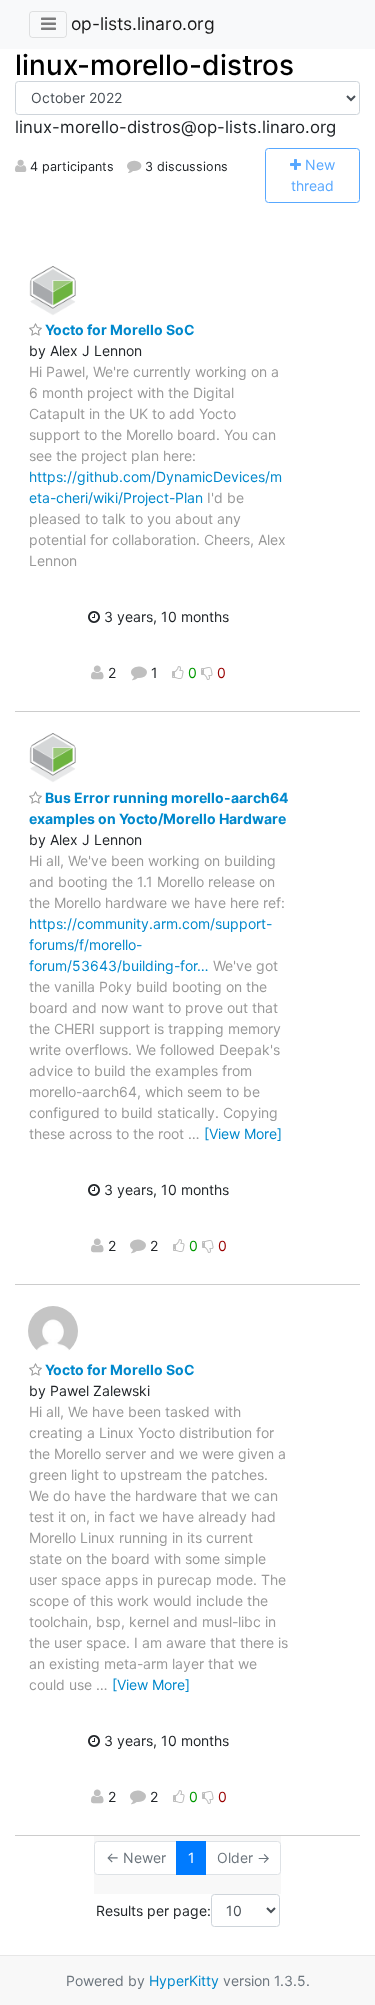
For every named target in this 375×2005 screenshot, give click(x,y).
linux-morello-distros (154, 65)
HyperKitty (184, 1980)
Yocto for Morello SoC (118, 329)
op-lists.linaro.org (143, 23)
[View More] (243, 1133)
